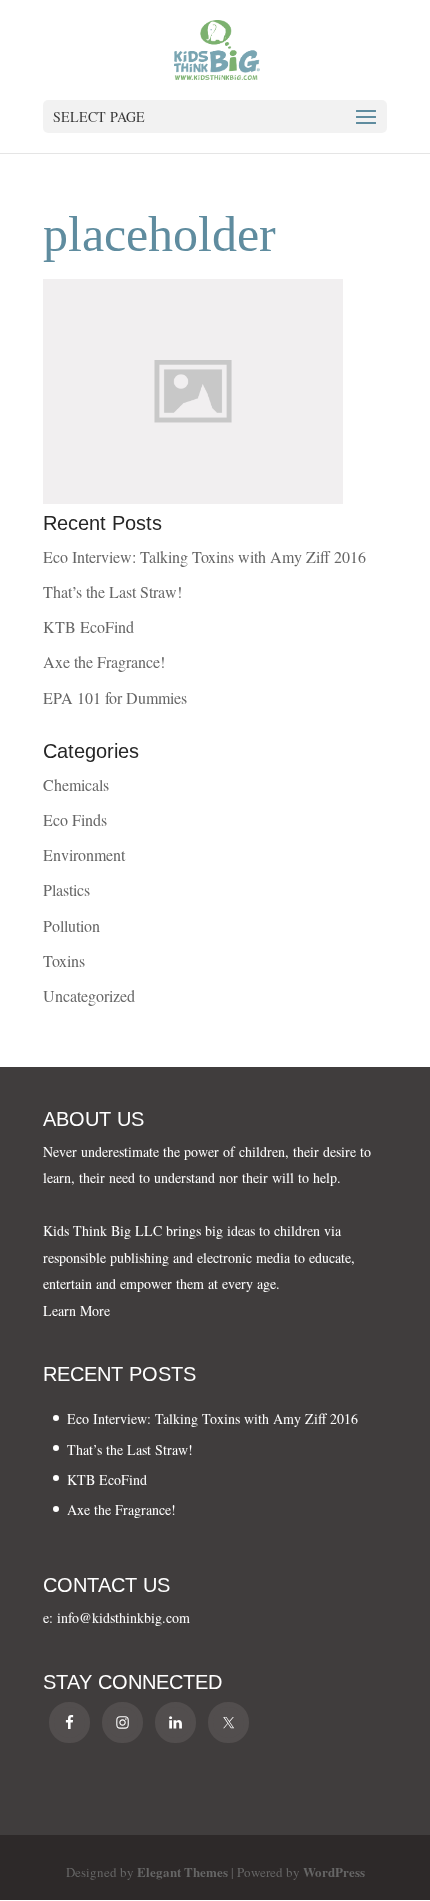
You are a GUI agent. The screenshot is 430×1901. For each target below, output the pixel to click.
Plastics (66, 889)
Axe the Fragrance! (104, 661)
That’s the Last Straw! (112, 591)
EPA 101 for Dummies (115, 697)
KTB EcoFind (88, 626)
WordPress (334, 1871)
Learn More (76, 1310)
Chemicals (76, 784)
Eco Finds (75, 819)
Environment (84, 854)
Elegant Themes (182, 1871)
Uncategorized (89, 995)
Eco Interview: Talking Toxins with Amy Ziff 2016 (204, 556)
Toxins (64, 960)
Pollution (71, 925)
